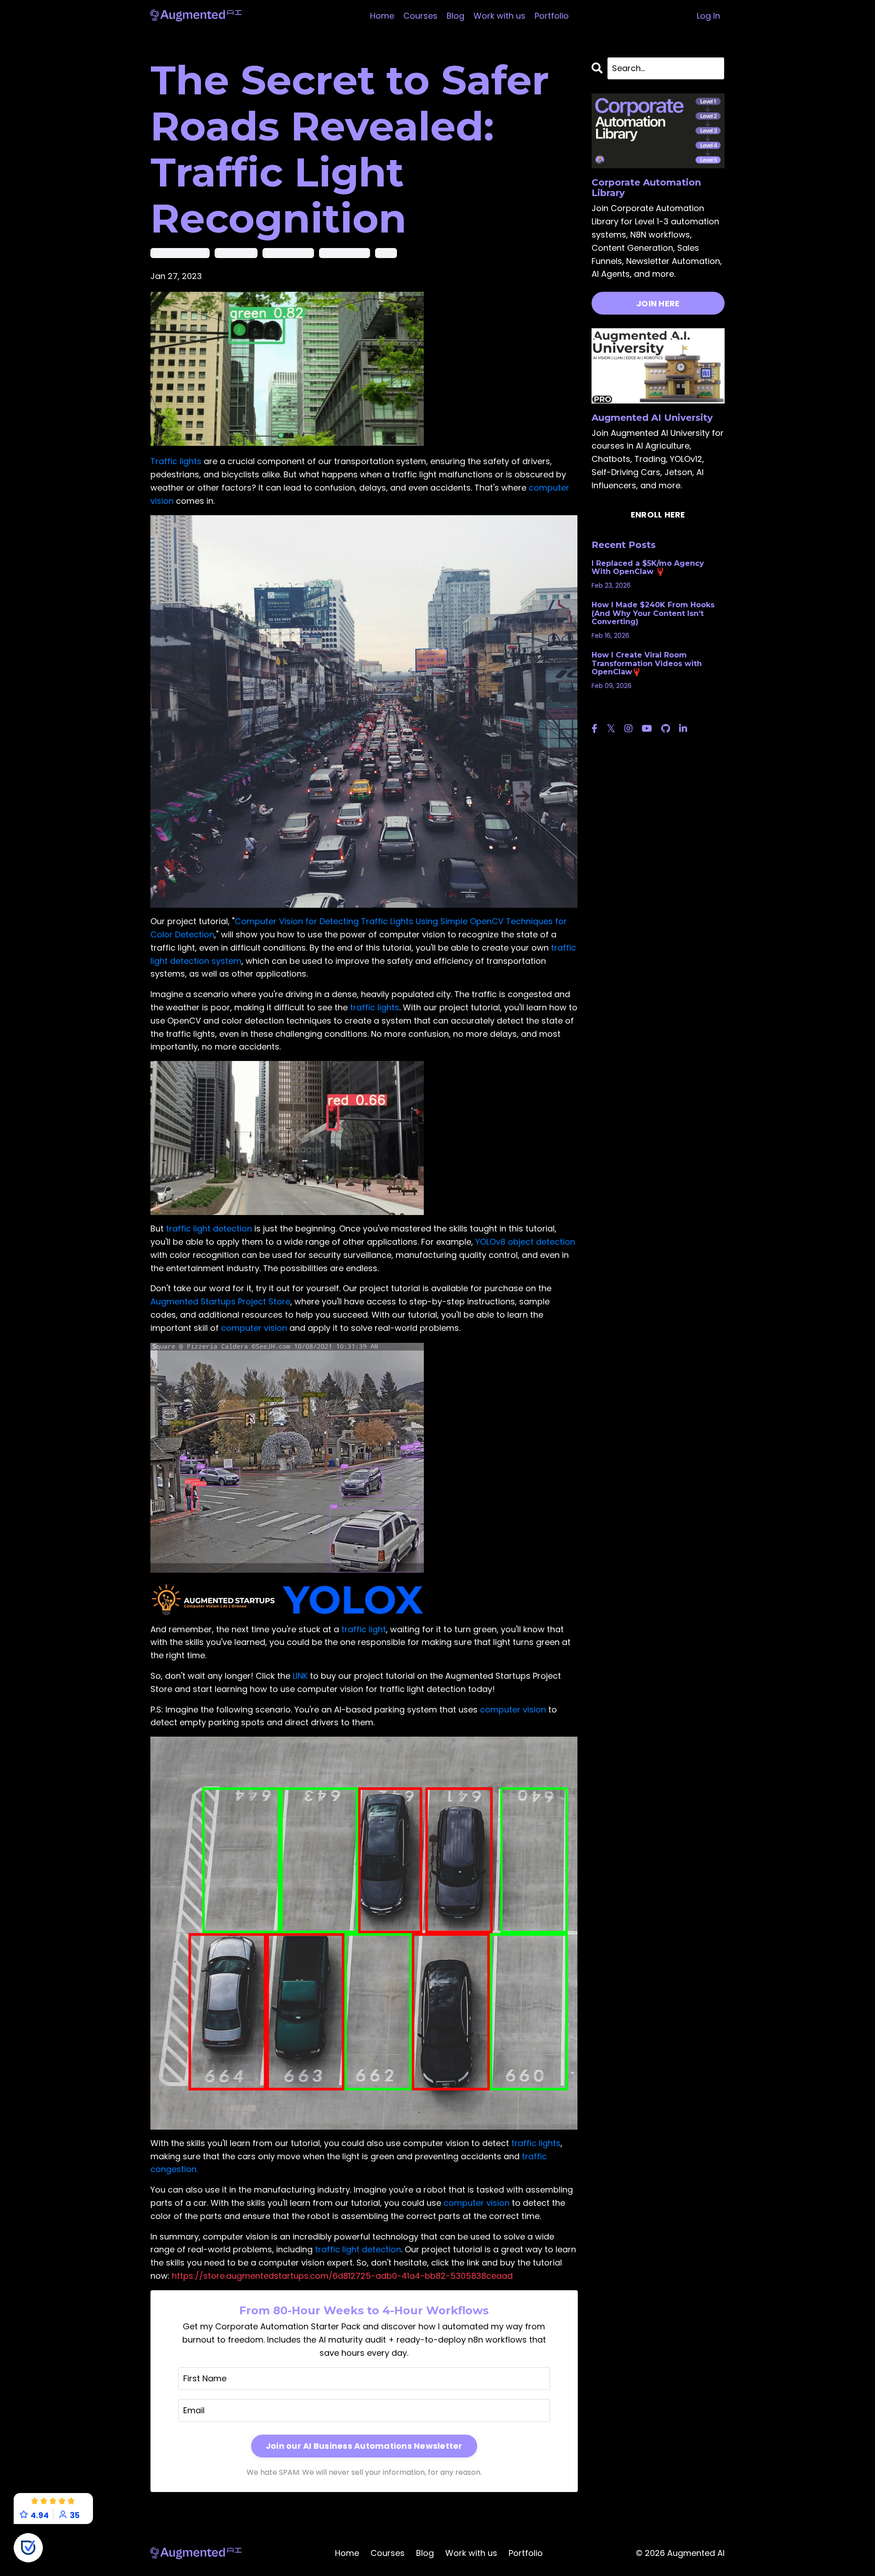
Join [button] (546, 1388)
